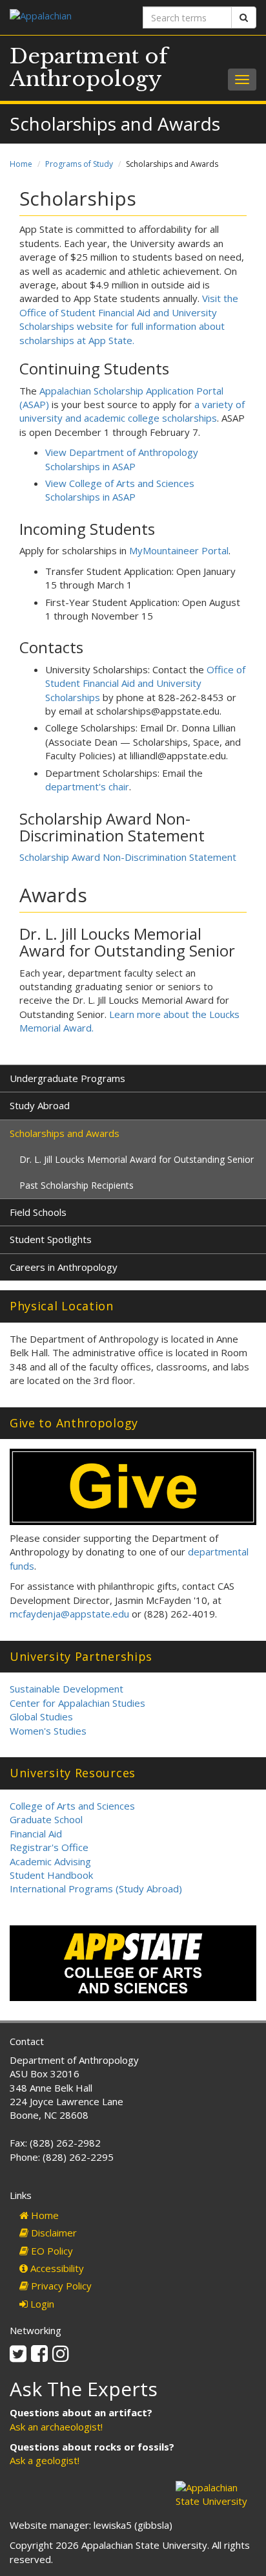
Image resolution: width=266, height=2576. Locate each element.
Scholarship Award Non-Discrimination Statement (128, 857)
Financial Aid (36, 1834)
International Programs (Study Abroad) (96, 1889)
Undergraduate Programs (67, 1078)
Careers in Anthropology (64, 1267)
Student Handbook (51, 1875)
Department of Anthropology (89, 68)
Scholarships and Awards (65, 1133)
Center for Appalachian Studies (77, 1703)
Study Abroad (40, 1105)
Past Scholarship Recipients (77, 1185)
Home (21, 164)
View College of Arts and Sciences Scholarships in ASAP (120, 490)
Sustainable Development (66, 1689)
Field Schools (38, 1212)
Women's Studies (48, 1731)
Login (41, 2304)
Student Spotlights (51, 1239)
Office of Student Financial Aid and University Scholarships (145, 683)
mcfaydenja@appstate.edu (69, 1614)
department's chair (87, 786)
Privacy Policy (60, 2286)
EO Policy (51, 2251)
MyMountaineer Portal (179, 550)
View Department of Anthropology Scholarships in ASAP (122, 459)
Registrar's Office (49, 1847)
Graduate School (46, 1819)
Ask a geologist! (45, 2460)
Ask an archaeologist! (56, 2427)
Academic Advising (50, 1861)
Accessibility (56, 2268)
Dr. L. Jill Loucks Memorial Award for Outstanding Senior (137, 1159)
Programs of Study (79, 164)
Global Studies (41, 1716)
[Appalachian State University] (66, 17)
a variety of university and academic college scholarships (132, 411)
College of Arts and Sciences (72, 1806)
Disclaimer (53, 2233)
